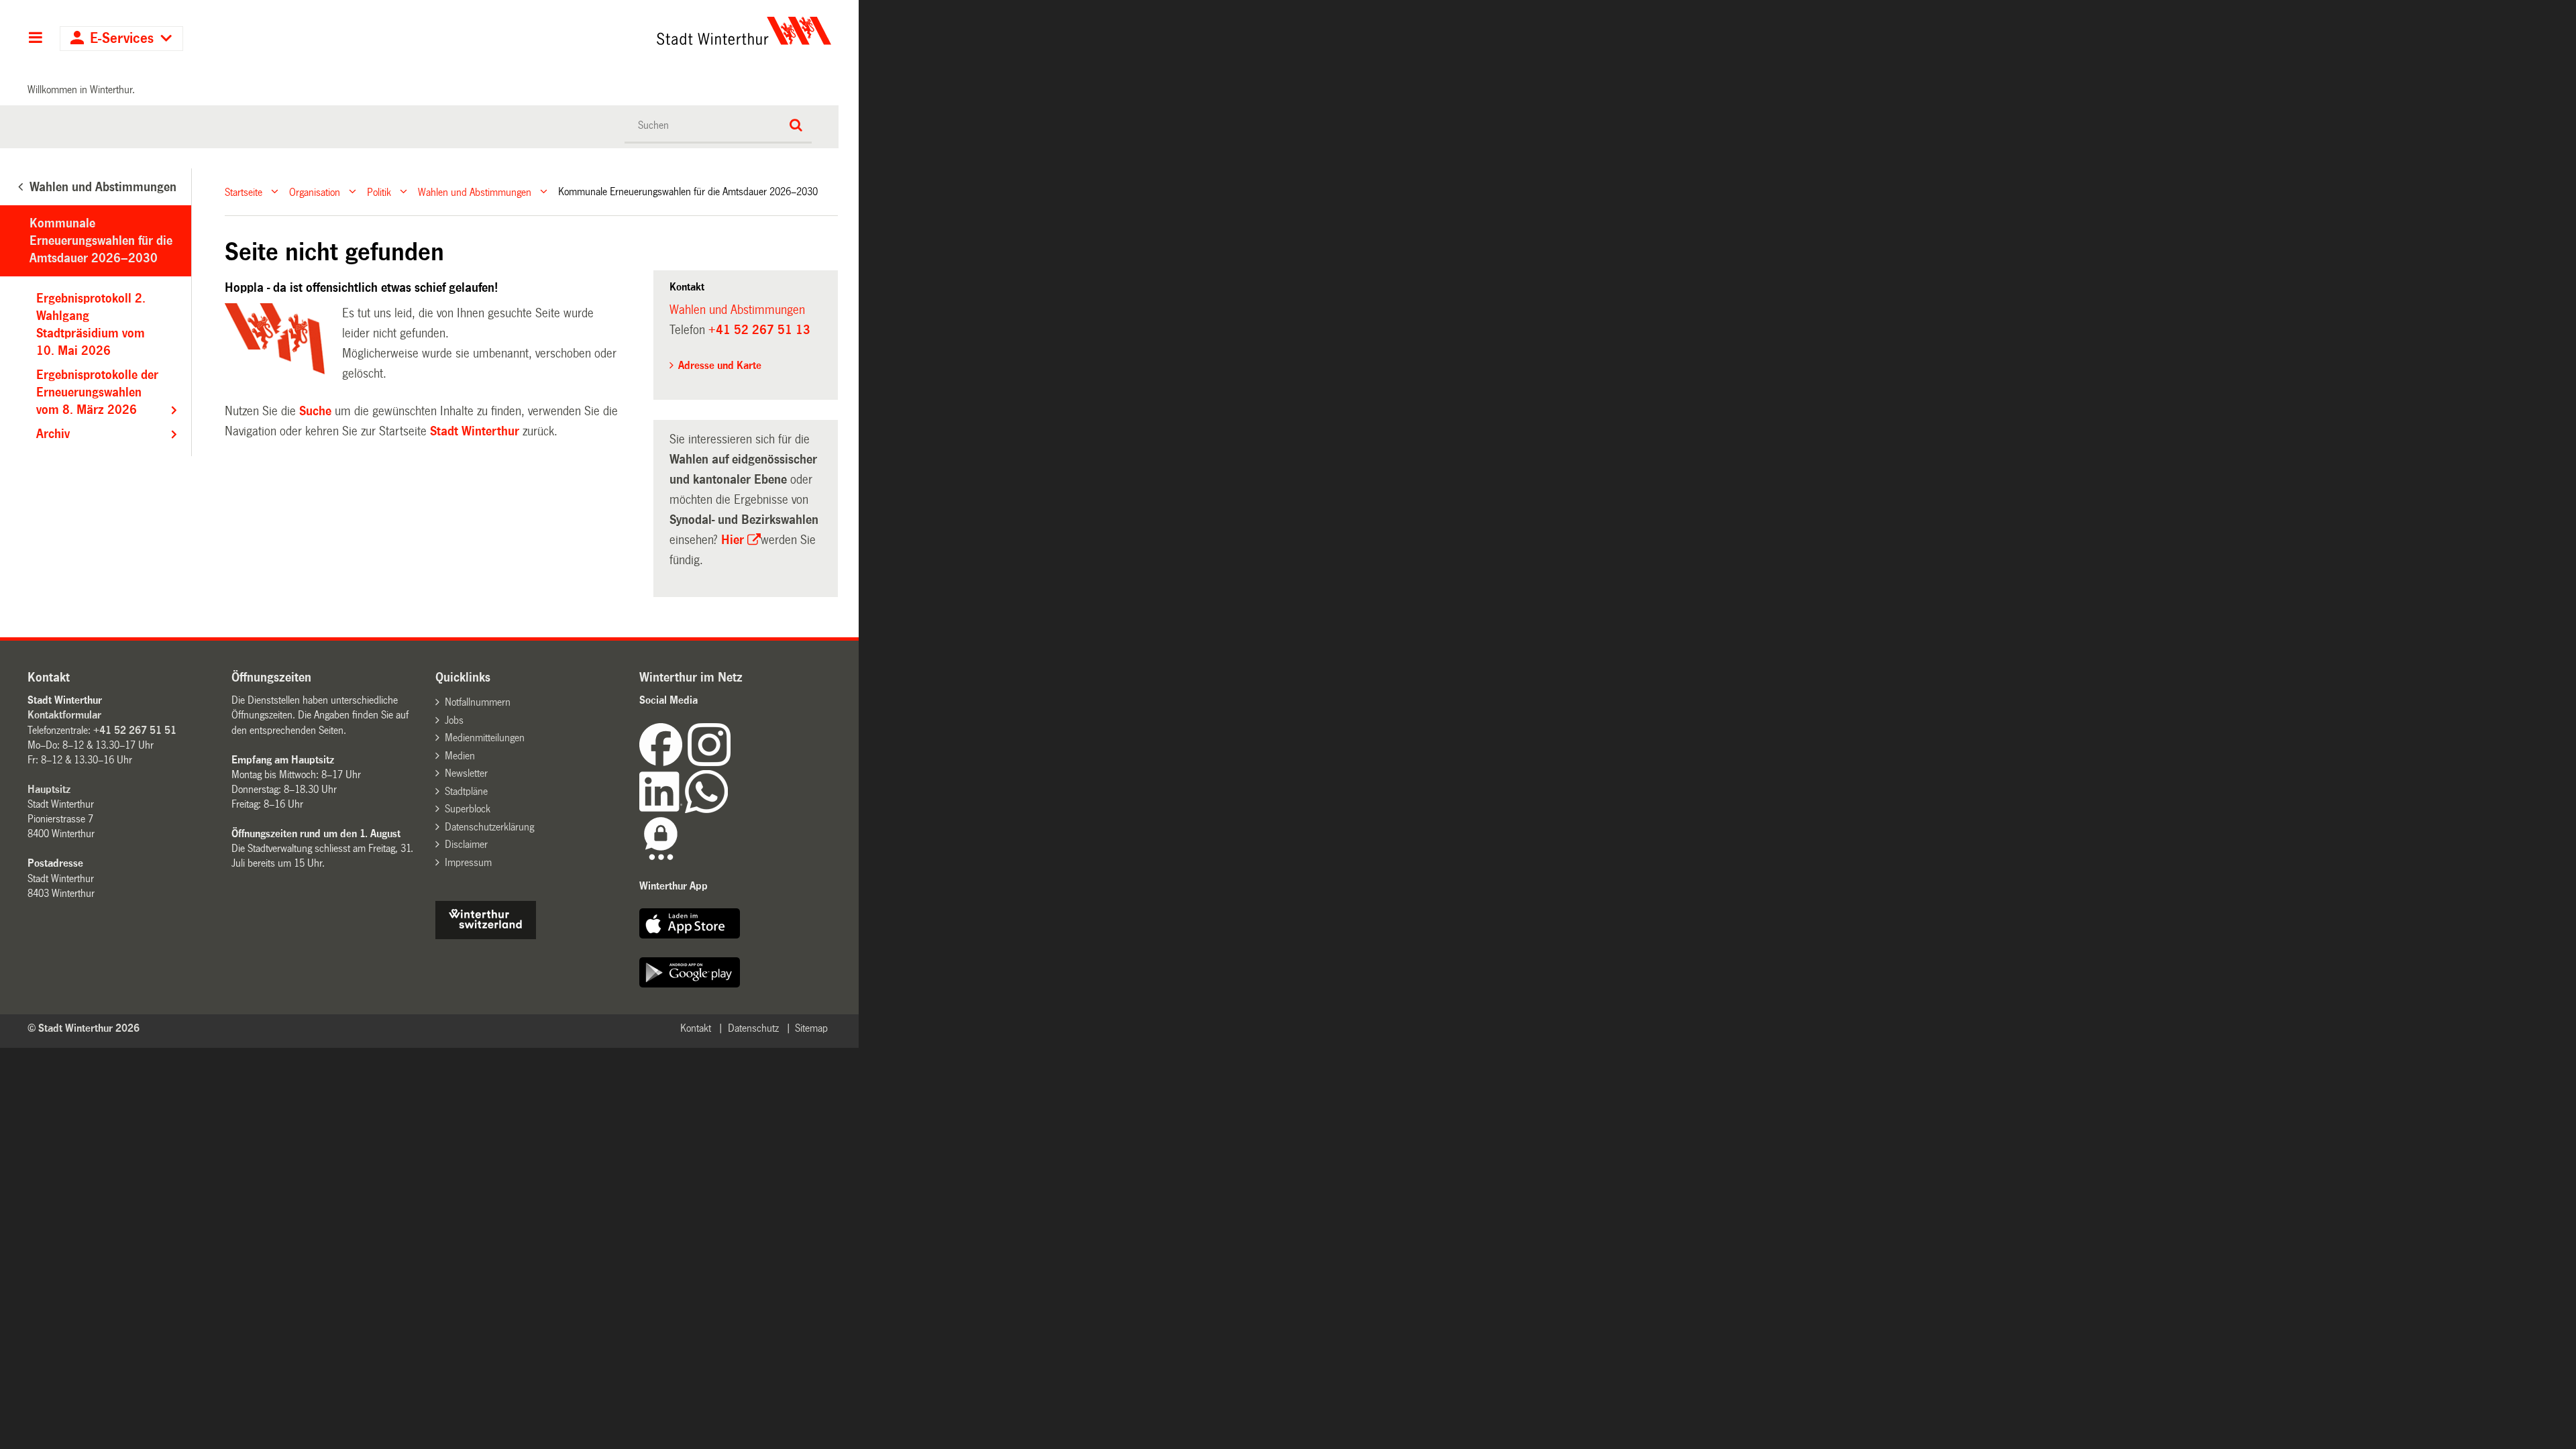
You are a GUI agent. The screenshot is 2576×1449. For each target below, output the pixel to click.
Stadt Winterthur (475, 431)
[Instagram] (709, 762)
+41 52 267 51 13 (759, 330)
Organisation (315, 192)
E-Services (122, 39)
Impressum (468, 862)
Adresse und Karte (720, 365)
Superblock (468, 809)
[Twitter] (732, 762)
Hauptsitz (49, 789)
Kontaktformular (64, 715)
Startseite (244, 192)
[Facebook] (663, 762)
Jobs (454, 720)
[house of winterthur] (486, 935)
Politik (379, 192)
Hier (733, 540)
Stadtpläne (466, 791)
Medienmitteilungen (485, 738)
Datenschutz (753, 1028)
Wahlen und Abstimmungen (475, 192)
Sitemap (811, 1028)
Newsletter (466, 773)
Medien (460, 756)
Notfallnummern (478, 702)
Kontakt (696, 1028)
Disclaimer (466, 844)
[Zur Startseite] (619, 31)
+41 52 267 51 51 (135, 730)
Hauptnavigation (35, 39)
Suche (315, 411)
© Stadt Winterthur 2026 (84, 1028)
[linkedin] (662, 809)
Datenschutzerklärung (489, 827)
